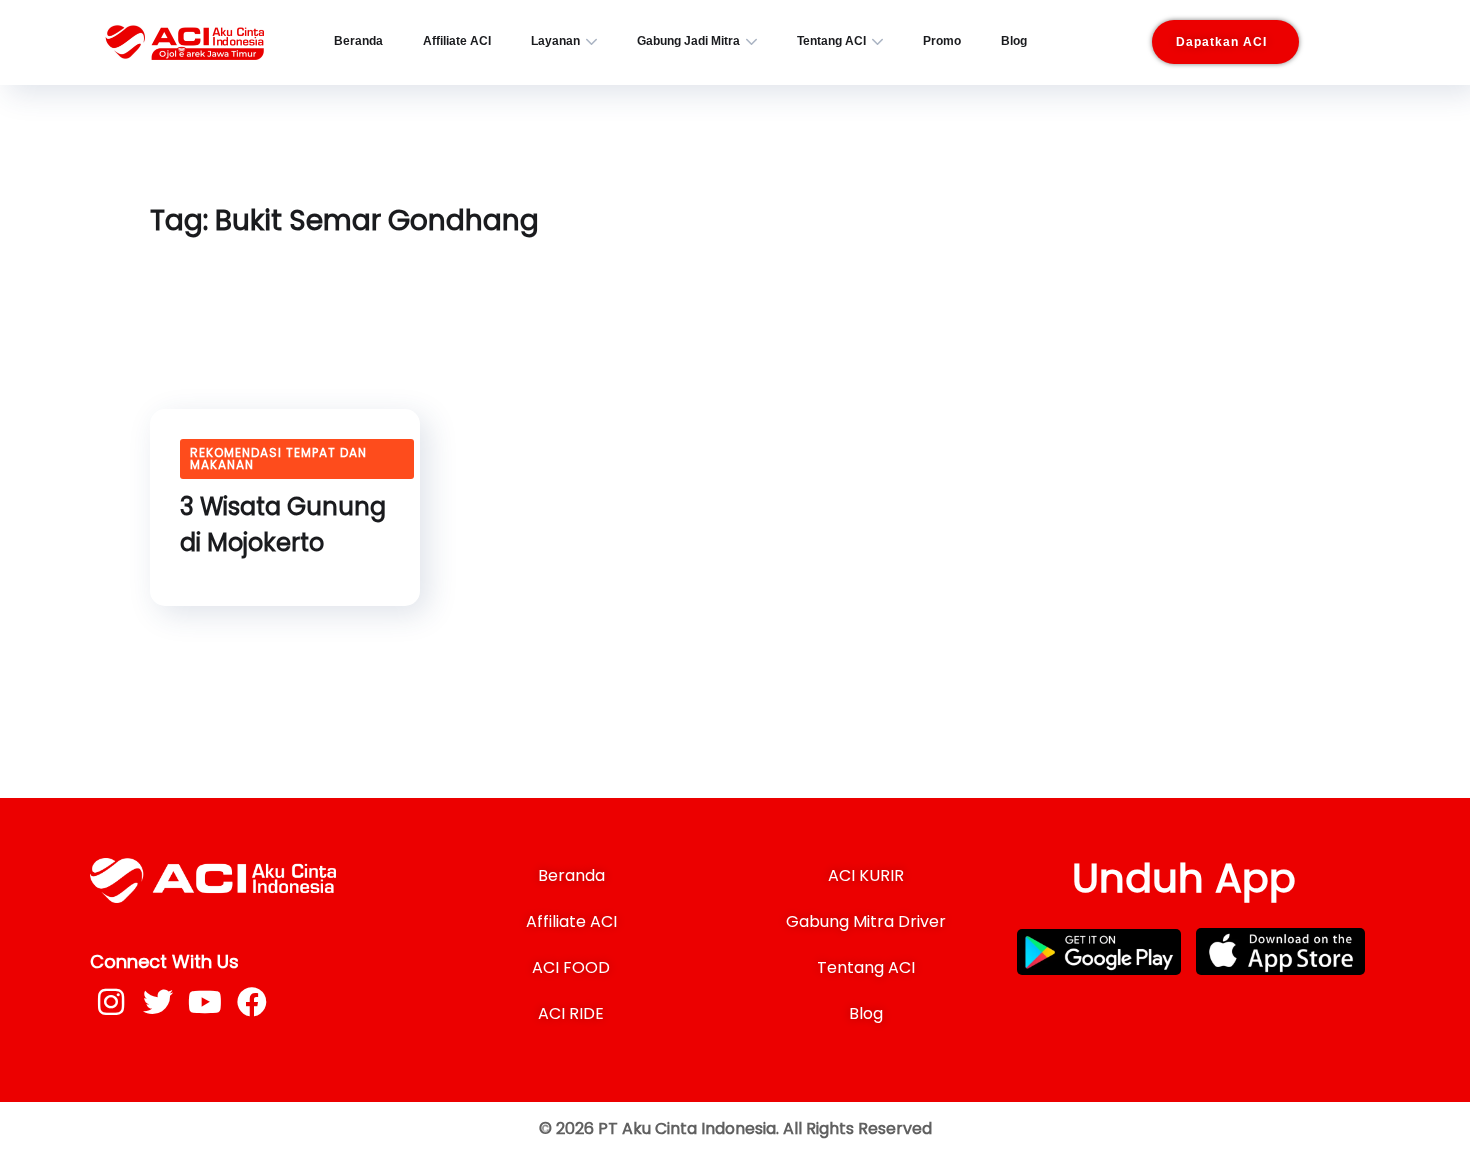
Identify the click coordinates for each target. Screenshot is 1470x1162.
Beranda (358, 41)
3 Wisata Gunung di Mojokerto (283, 524)
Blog (1014, 41)
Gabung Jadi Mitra (688, 41)
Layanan (555, 41)
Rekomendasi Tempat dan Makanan (278, 458)
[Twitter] (158, 1002)
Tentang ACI (831, 41)
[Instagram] (111, 1002)
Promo (942, 41)
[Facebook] (252, 1002)
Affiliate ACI (457, 41)
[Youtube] (205, 1002)
